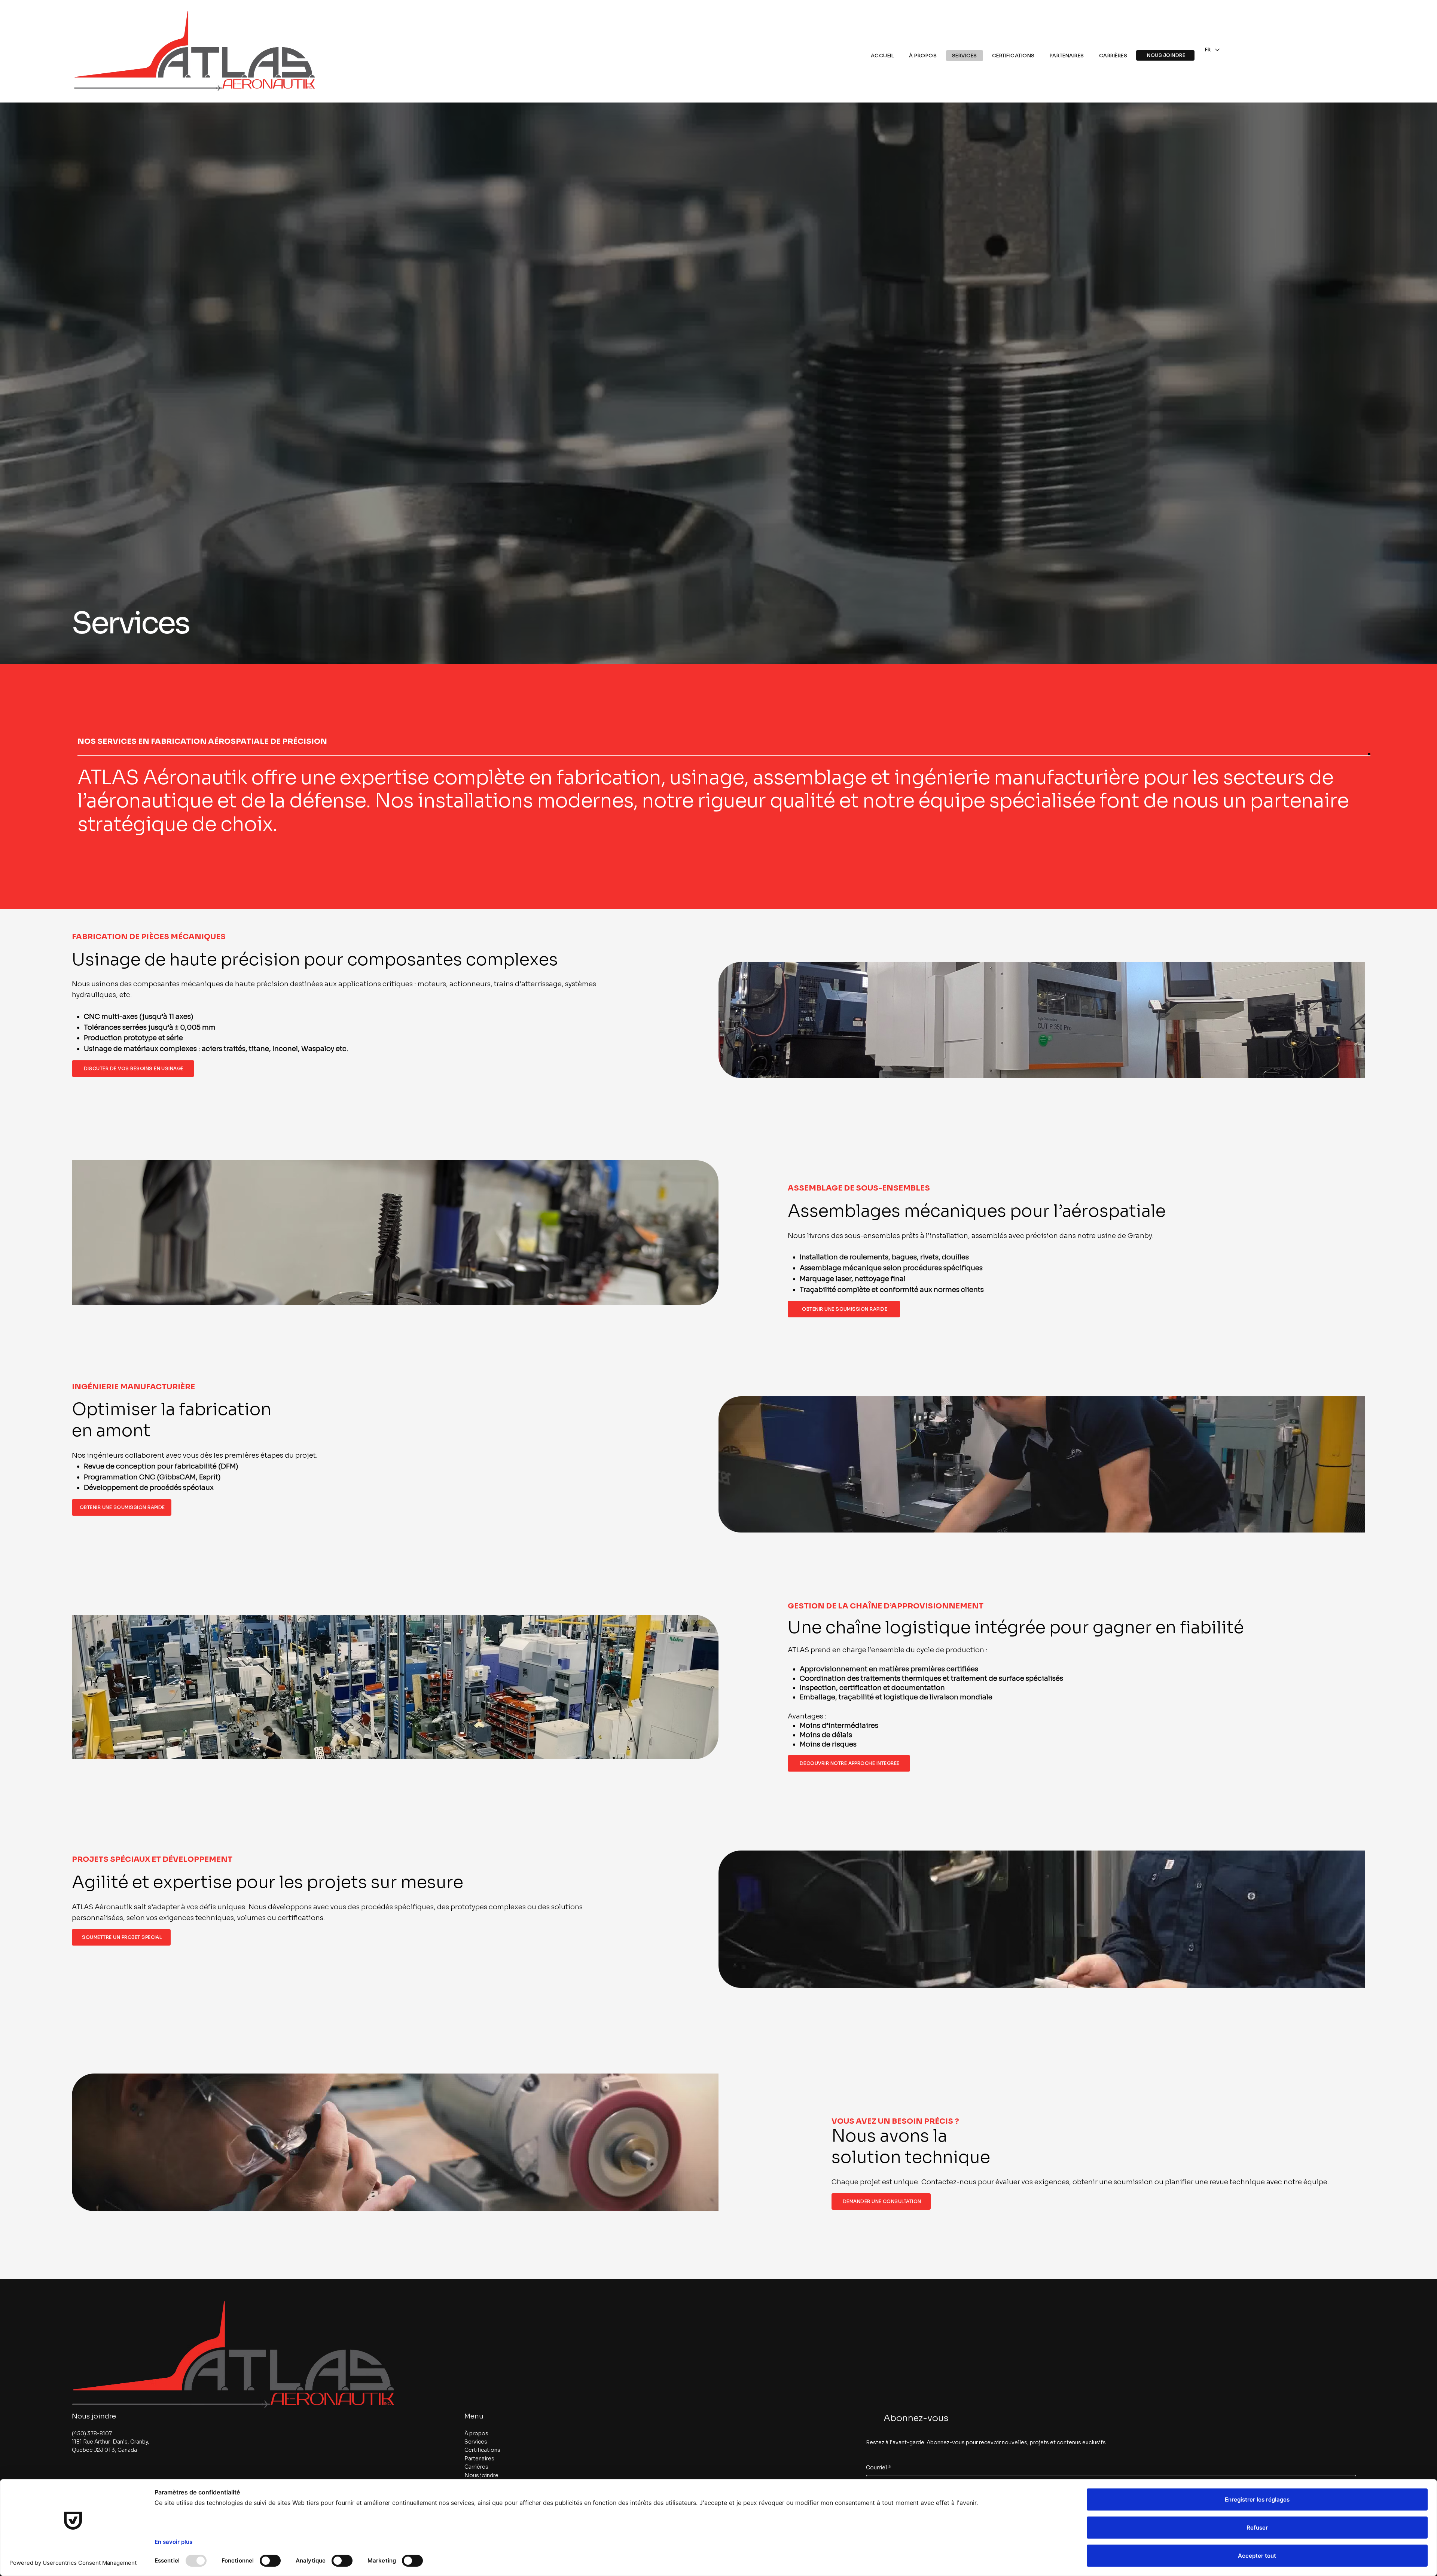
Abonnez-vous (916, 2418)
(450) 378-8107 (92, 2433)
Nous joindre (94, 2416)
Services (476, 2442)
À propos (476, 2433)
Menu (474, 2416)
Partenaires (479, 2459)
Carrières (476, 2467)
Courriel (879, 2467)
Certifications (482, 2450)
